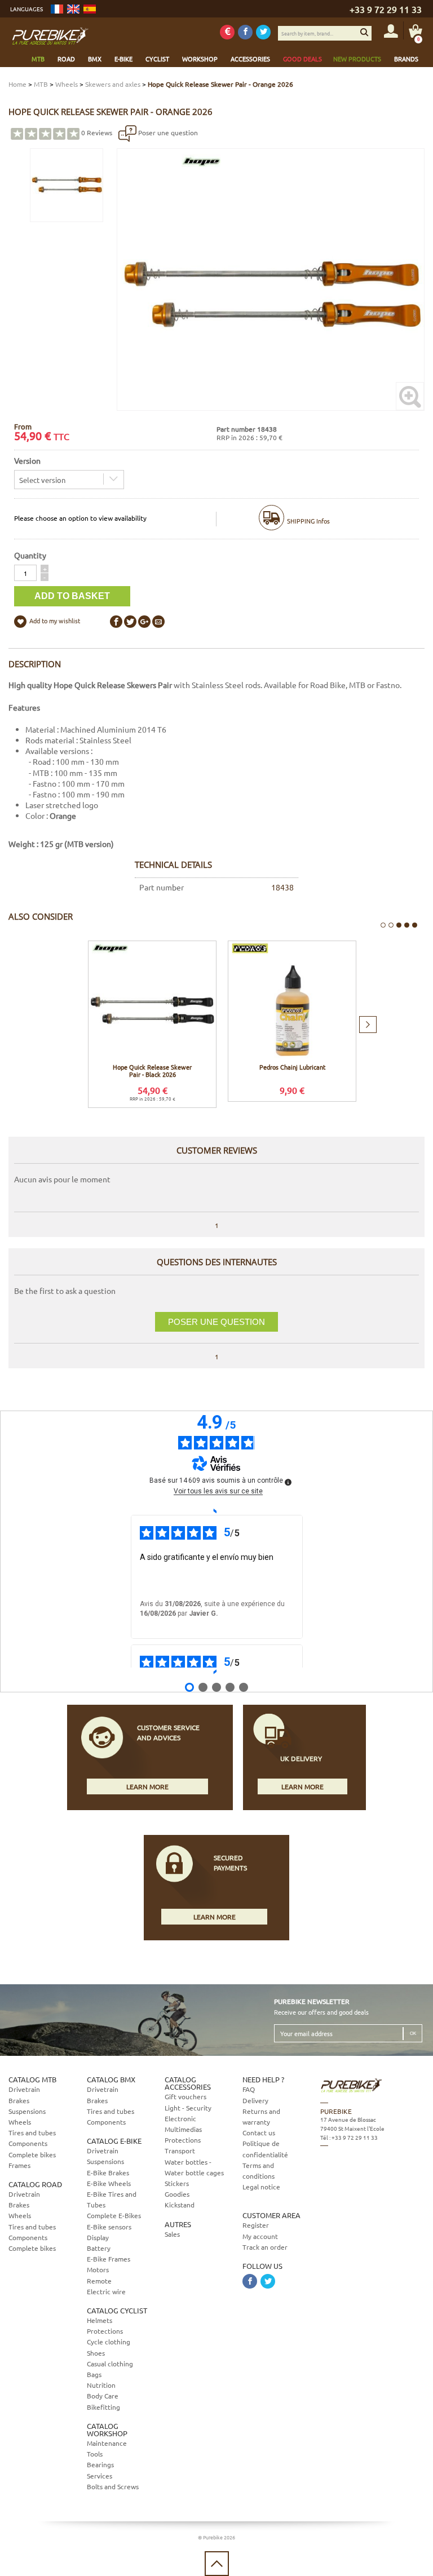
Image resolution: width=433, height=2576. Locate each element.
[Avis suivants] (216, 1672)
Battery (99, 2248)
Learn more (147, 1786)
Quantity (30, 555)
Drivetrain (24, 2089)
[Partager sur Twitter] (130, 622)
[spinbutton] (25, 573)
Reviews (97, 132)
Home (17, 84)
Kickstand (180, 2205)
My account (260, 2236)
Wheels (67, 84)
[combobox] (69, 480)
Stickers (177, 2183)
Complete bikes (32, 2154)
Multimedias (183, 2129)
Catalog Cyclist (117, 2310)
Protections (105, 2331)
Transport (180, 2151)
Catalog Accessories (188, 2083)
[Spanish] (90, 9)
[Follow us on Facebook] (245, 32)
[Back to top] (217, 2564)
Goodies (177, 2194)
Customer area (271, 2215)
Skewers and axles (113, 84)
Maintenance (107, 2443)
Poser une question (167, 132)
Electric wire (106, 2291)
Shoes (96, 2353)
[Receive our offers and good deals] (227, 32)
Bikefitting (103, 2407)
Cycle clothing (109, 2342)
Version (27, 460)
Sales (172, 2234)
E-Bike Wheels (109, 2183)
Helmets (100, 2320)
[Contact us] (370, 2197)
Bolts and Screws (113, 2486)
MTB (41, 84)
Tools (95, 2454)
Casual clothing (110, 2364)
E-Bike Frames (109, 2259)
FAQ (249, 2089)
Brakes (19, 2100)
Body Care (103, 2396)
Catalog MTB (32, 2079)
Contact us (259, 2132)
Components (28, 2143)
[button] (45, 569)
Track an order (265, 2247)
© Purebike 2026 (216, 2537)
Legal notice (261, 2187)
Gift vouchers (185, 2096)
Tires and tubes (32, 2132)
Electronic (180, 2118)
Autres (178, 2224)
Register (256, 2225)
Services (100, 2476)
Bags (94, 2374)
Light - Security (188, 2108)
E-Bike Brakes (108, 2172)
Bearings (100, 2464)
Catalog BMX (111, 2079)
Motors (98, 2269)
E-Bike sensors (109, 2227)
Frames (19, 2165)
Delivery (255, 2100)
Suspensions (27, 2111)
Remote (99, 2281)
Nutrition (101, 2385)
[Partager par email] (158, 622)
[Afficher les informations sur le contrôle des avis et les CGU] (288, 1482)
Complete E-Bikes (114, 2215)
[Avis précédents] (216, 1511)
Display (98, 2237)
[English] (73, 9)
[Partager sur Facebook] (116, 622)
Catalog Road (35, 2184)
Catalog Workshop (107, 2429)
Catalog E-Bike (114, 2141)
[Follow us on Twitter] (263, 32)
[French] (57, 9)
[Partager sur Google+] (144, 622)
